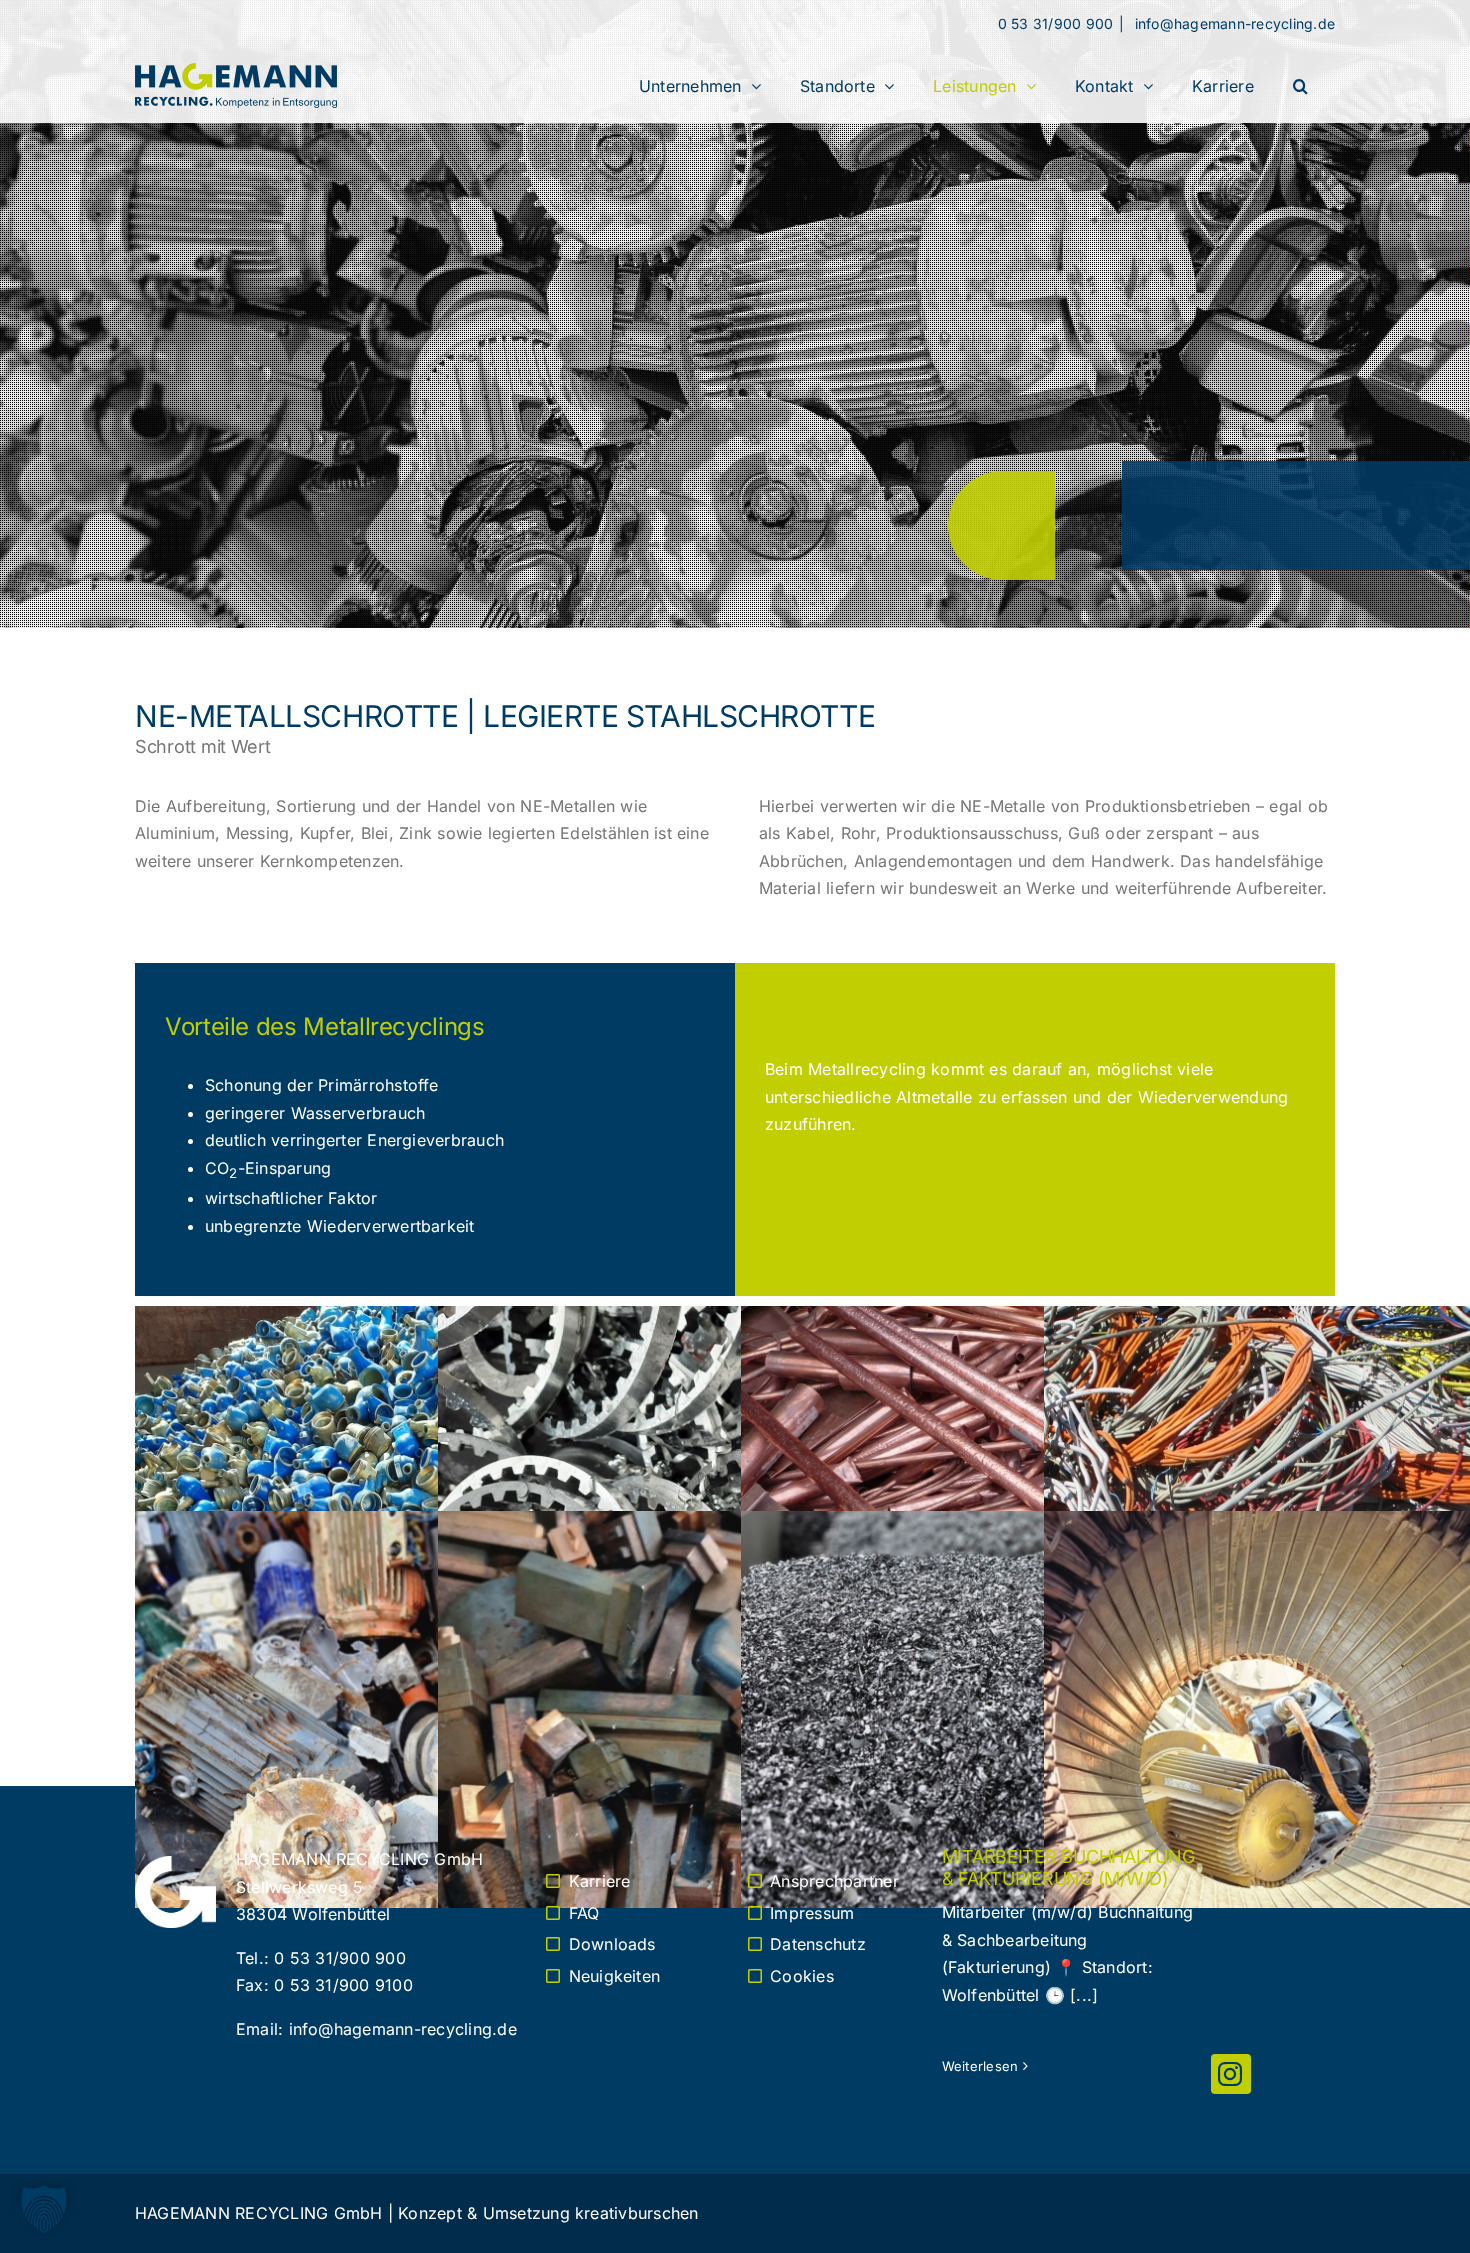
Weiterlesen (980, 2066)
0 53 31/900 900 (1056, 23)
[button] (1300, 85)
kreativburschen (637, 2213)
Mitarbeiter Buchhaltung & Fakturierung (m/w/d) (1068, 1867)
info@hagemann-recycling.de (1233, 23)
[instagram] (1231, 2074)
